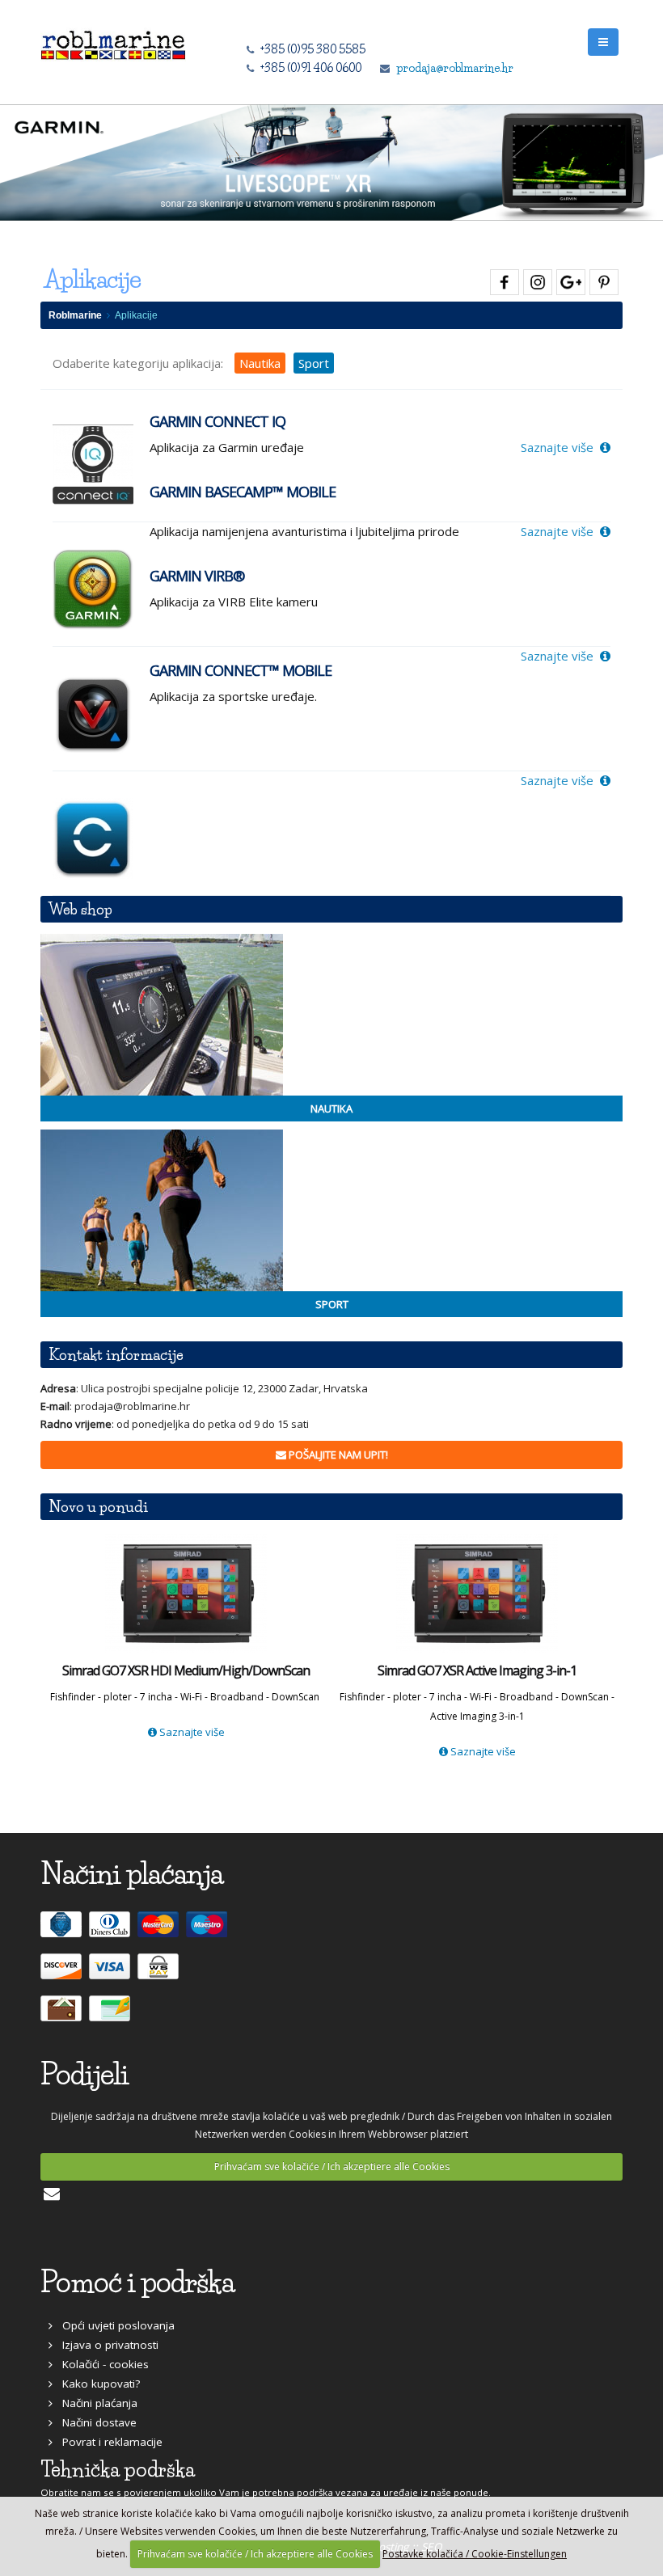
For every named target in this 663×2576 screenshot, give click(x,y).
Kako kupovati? (96, 2384)
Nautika (260, 363)
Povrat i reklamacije (108, 2442)
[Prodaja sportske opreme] (331, 1210)
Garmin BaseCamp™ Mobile (243, 492)
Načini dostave (95, 2422)
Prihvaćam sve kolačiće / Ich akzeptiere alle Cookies (332, 2166)
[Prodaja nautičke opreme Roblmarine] (113, 41)
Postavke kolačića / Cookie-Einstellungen (475, 2554)
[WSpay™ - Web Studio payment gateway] (160, 1974)
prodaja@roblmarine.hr (455, 68)
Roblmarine (75, 315)
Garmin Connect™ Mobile (241, 670)
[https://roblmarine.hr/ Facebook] (503, 279)
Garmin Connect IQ (217, 421)
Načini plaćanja (95, 2403)
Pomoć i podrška (137, 2282)
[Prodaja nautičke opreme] (331, 1015)
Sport (314, 363)
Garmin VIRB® (197, 576)
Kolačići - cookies (101, 2364)
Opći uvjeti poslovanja (114, 2325)
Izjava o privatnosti (106, 2345)
